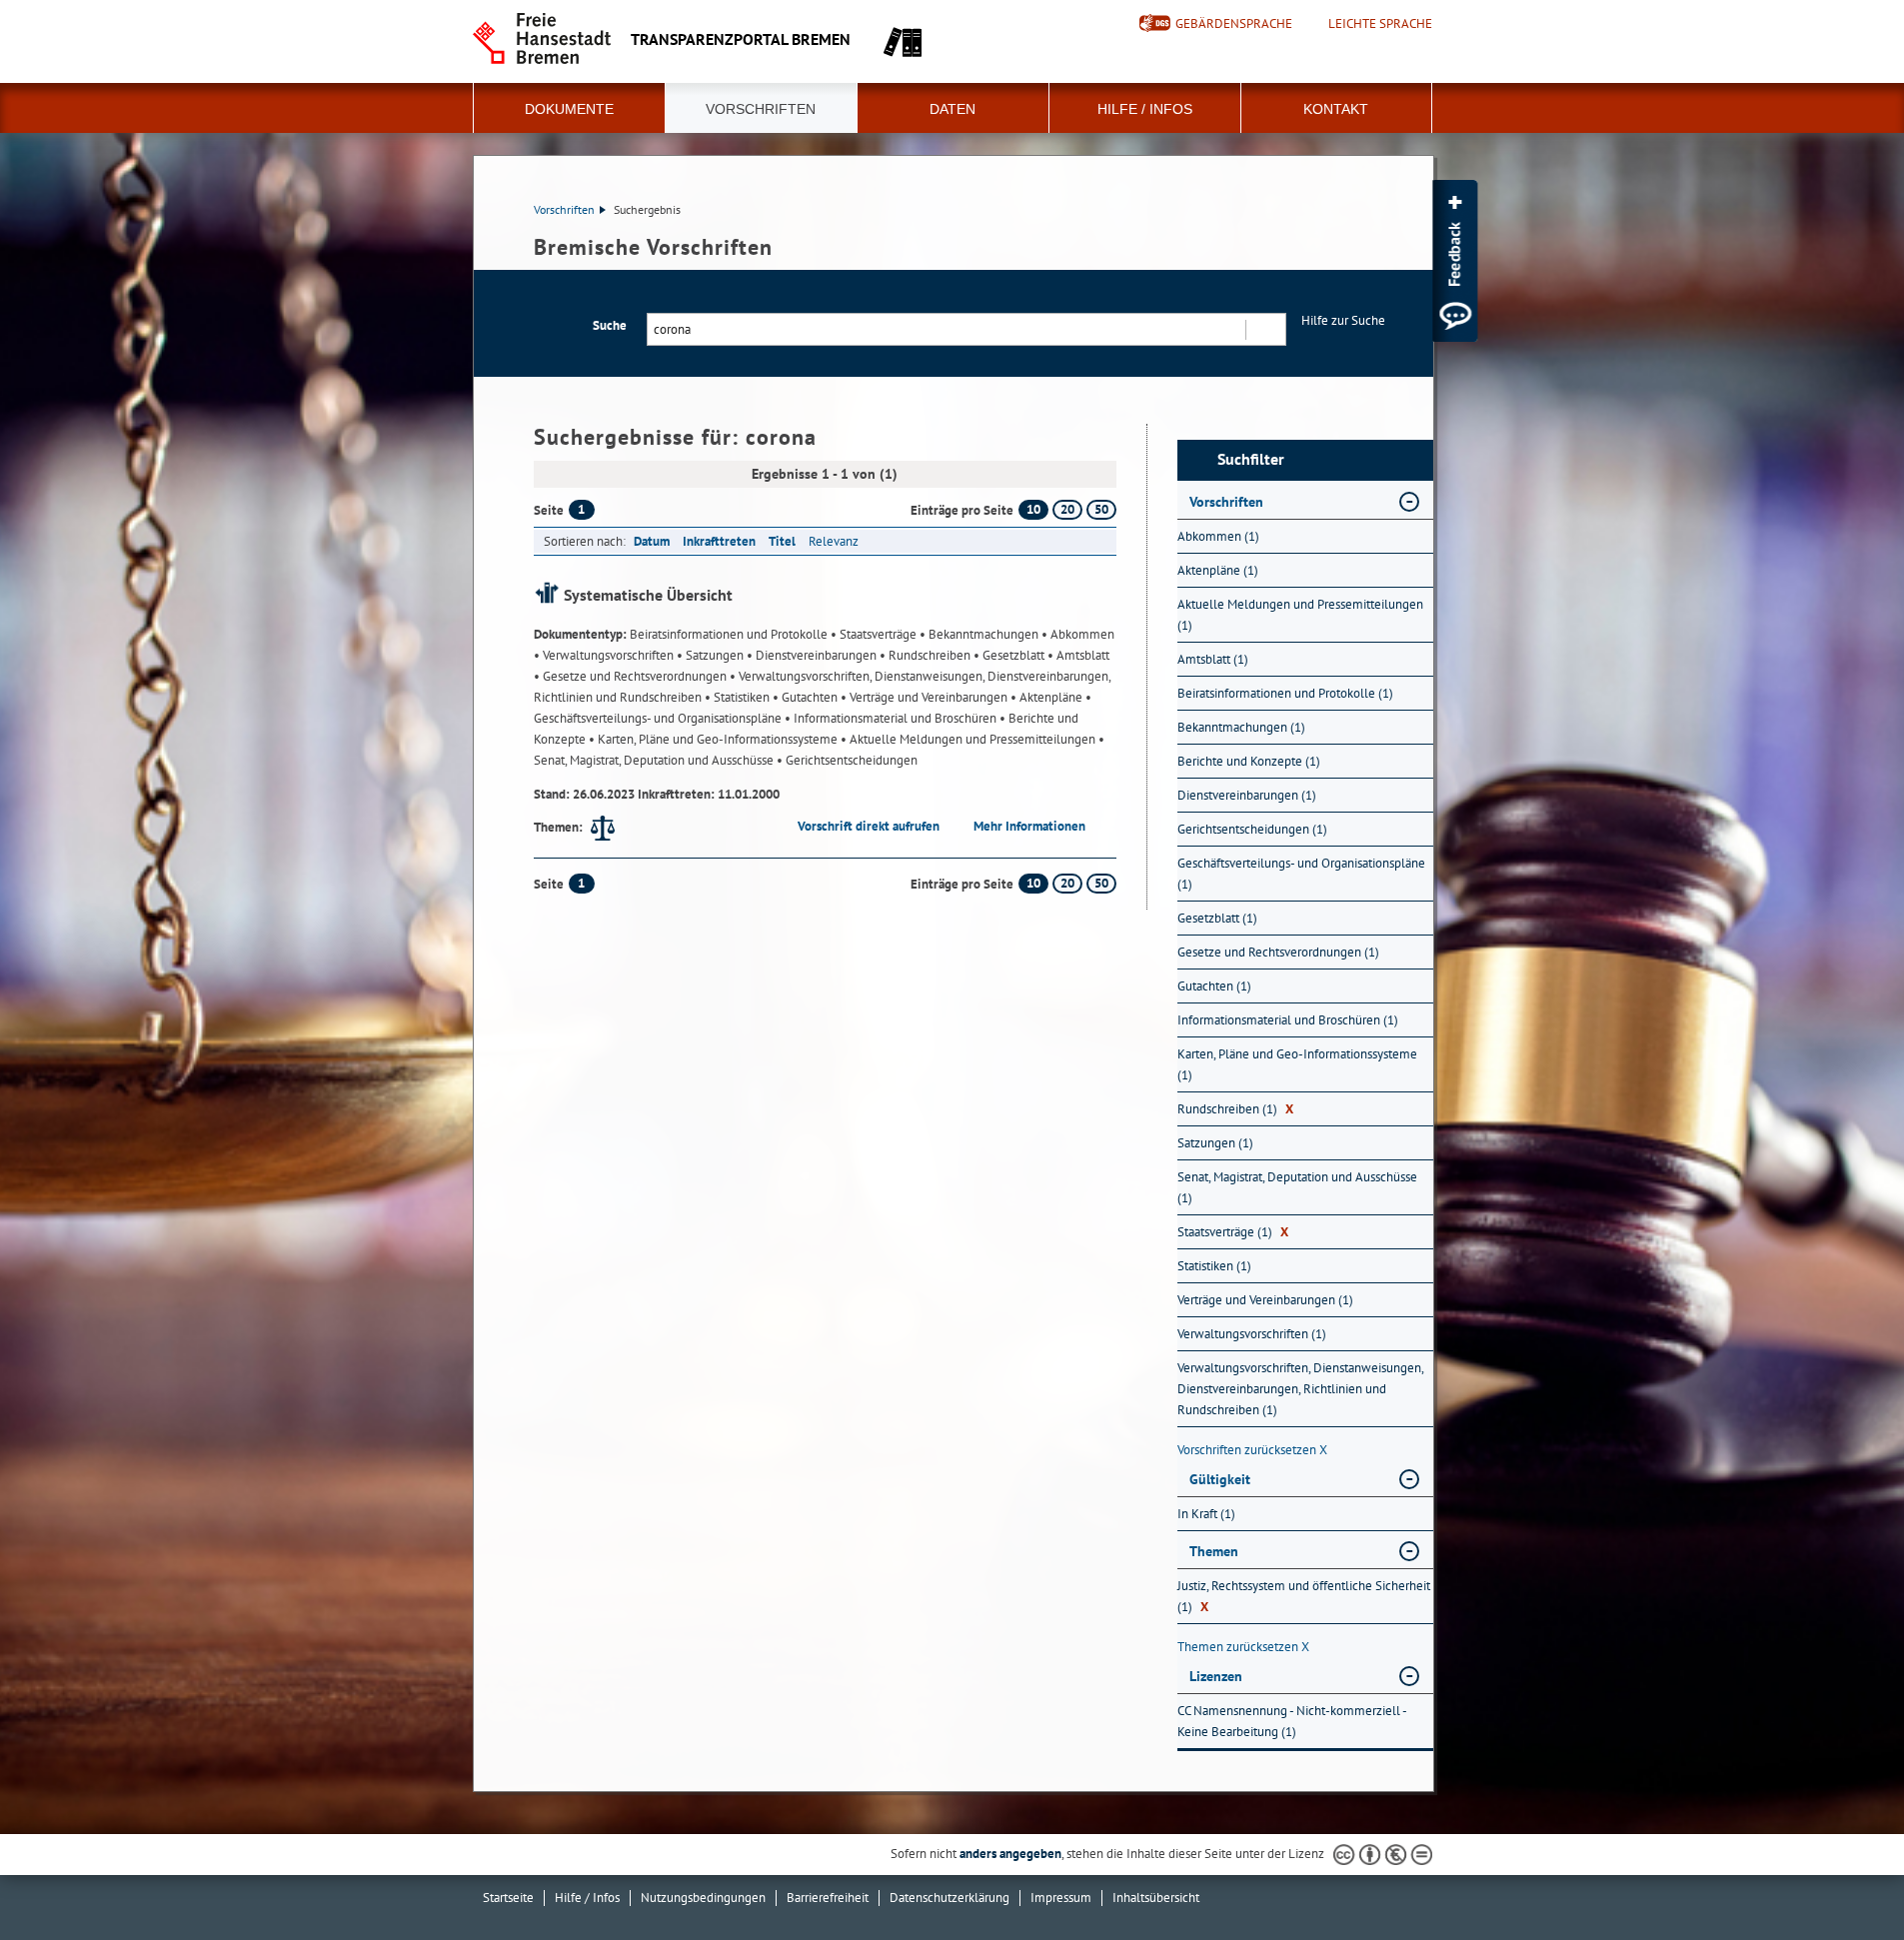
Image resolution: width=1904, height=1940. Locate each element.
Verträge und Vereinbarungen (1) (1265, 1300)
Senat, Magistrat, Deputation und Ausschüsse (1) (1297, 1187)
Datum (652, 541)
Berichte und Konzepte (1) (1249, 761)
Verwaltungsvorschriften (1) (1252, 1334)
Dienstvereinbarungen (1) (1247, 795)
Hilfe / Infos (1145, 109)
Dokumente (569, 109)
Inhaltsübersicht (1156, 1898)
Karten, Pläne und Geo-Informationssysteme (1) (1297, 1064)
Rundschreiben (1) (1235, 1109)
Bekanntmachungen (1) (1241, 727)
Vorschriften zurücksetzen (1252, 1450)
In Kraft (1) (1206, 1514)
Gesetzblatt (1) (1217, 918)
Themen (1214, 1551)
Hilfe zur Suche (1343, 320)
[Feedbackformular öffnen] (1455, 261)
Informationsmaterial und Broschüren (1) (1288, 1020)
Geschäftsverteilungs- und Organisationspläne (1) (1301, 874)
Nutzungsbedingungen (703, 1898)
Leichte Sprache (1380, 24)
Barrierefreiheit (828, 1898)
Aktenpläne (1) (1218, 570)
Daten (952, 109)
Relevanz (834, 541)
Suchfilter (1251, 459)
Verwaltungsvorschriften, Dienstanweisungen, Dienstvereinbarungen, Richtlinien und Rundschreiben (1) (1300, 1389)
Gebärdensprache (1234, 23)
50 (1101, 509)
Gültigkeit (1220, 1479)
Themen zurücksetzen (1243, 1647)
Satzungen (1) (1215, 1143)
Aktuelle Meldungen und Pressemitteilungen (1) (1300, 615)
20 (1067, 509)
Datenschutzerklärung (950, 1898)
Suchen (1265, 329)
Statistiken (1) (1214, 1266)
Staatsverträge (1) (1233, 1232)
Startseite (508, 1898)
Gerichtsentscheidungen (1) (1252, 829)
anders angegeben (1010, 1854)
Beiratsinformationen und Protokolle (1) (1285, 693)
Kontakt (1336, 109)
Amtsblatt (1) (1213, 659)
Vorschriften (761, 109)
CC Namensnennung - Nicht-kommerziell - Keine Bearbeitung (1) (1292, 1721)
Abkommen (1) (1218, 536)
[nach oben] (1842, 1878)
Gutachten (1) (1214, 986)
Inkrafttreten (719, 541)
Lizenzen (1216, 1676)
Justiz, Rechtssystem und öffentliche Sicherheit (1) (1304, 1596)
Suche (610, 325)
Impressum (1061, 1898)
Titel (782, 541)
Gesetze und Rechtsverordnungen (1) (1278, 952)
